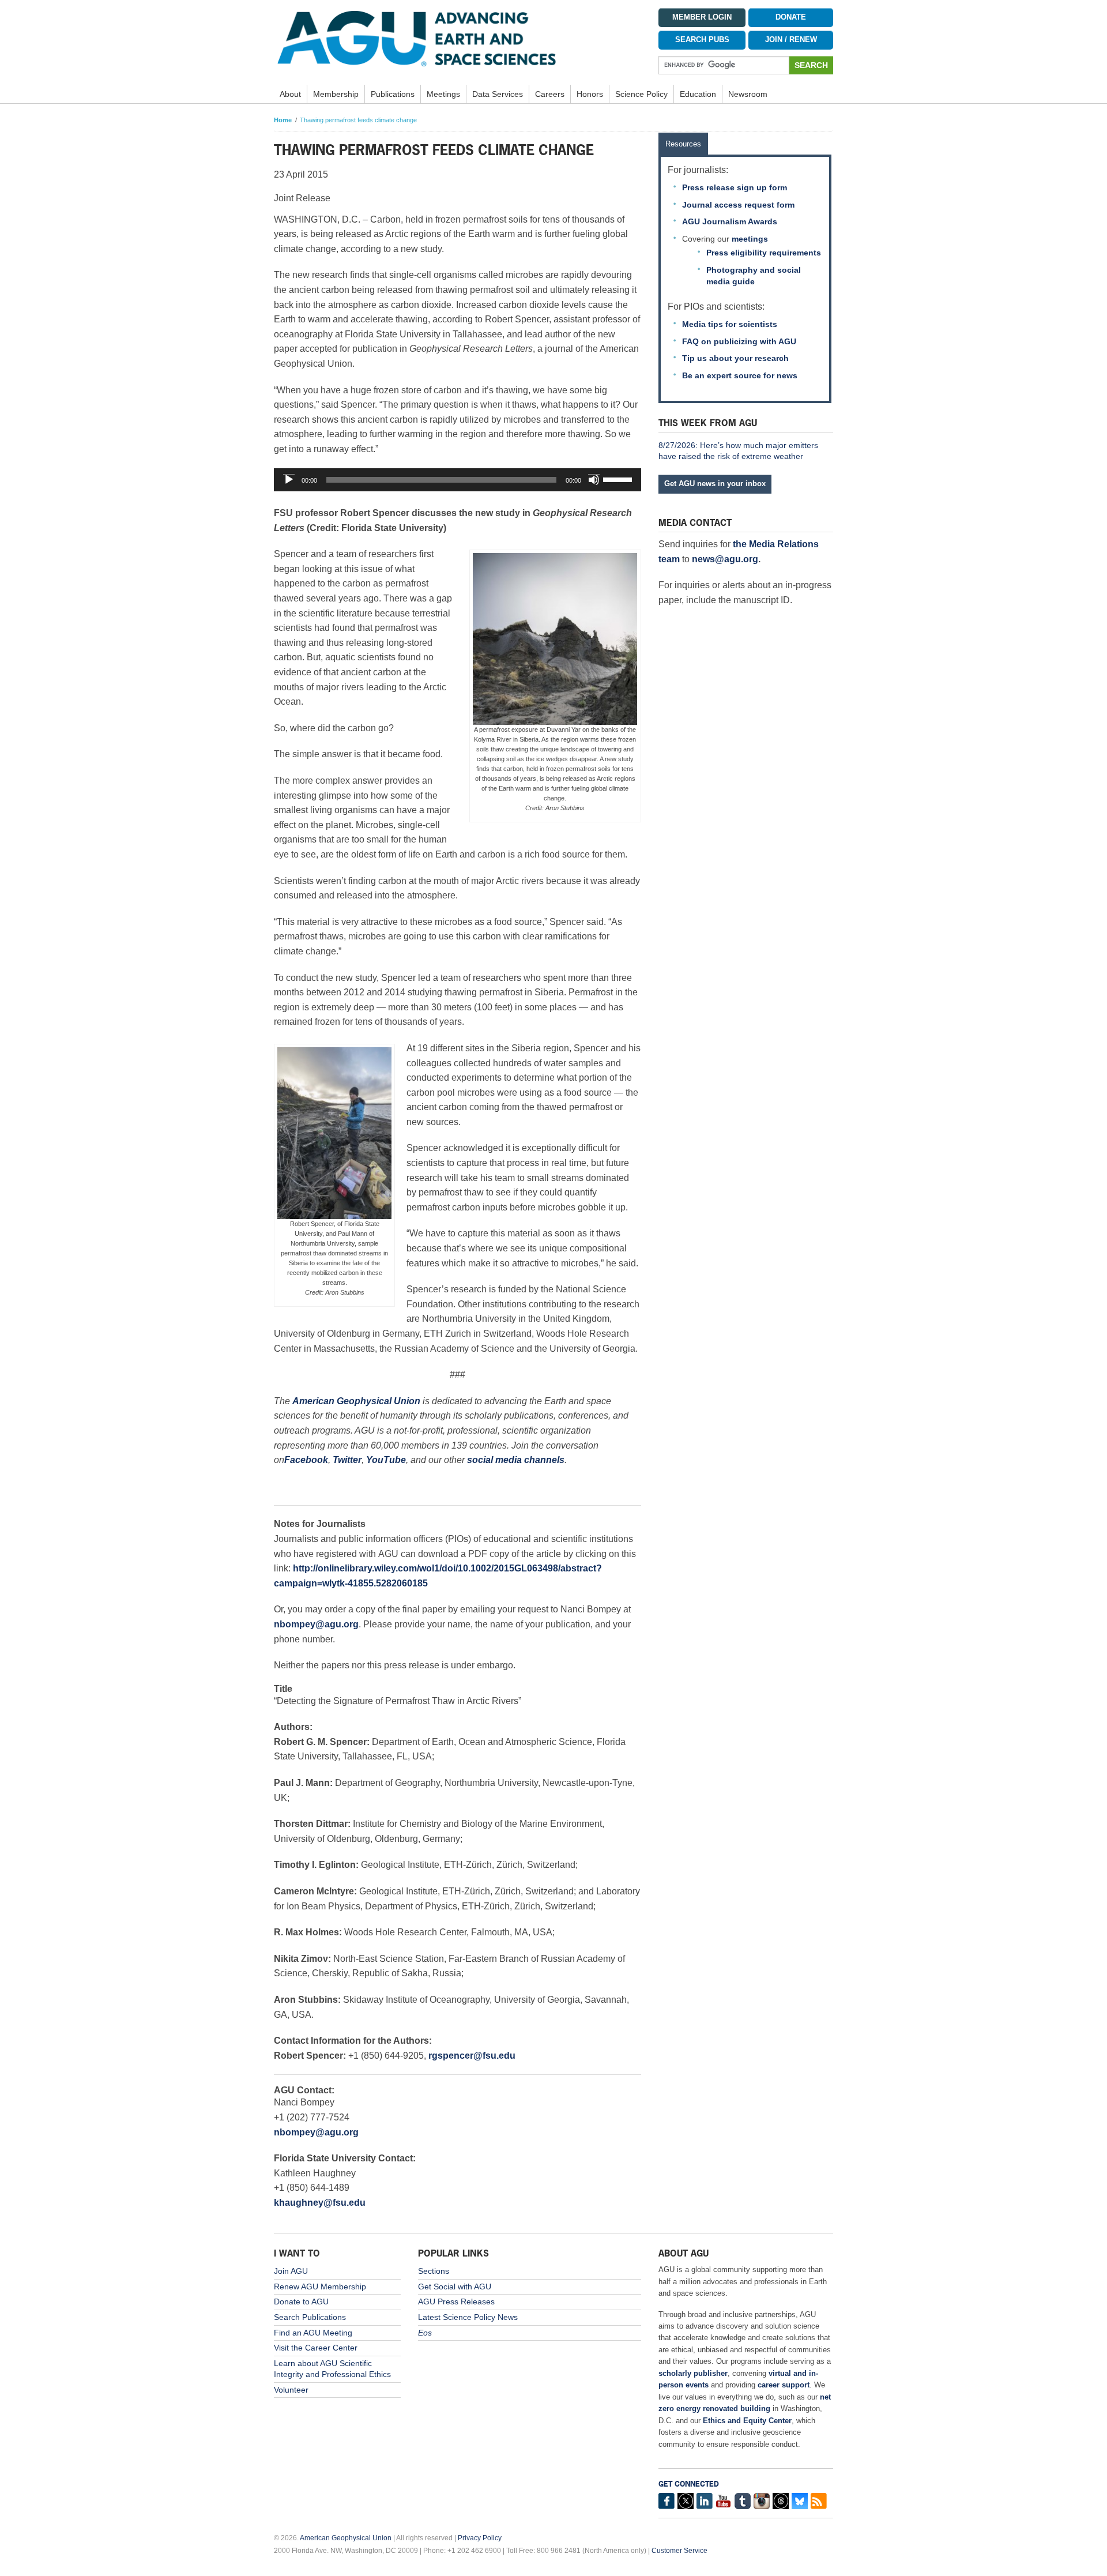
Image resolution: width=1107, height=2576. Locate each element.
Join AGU (291, 2271)
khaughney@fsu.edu (320, 2203)
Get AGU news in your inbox (715, 484)
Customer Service (679, 2551)
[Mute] (594, 480)
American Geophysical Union (346, 2538)
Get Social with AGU (455, 2287)
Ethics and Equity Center (747, 2421)
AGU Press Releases (456, 2302)
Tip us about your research (735, 358)
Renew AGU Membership (320, 2287)
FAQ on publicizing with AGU (739, 341)
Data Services (498, 94)
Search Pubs (702, 40)
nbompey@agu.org (316, 1624)
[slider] (619, 479)
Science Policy (641, 94)
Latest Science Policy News (468, 2317)
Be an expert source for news (740, 375)
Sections (434, 2271)
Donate (791, 17)
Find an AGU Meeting (313, 2333)
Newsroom (748, 94)
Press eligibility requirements (764, 253)
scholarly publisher (693, 2373)
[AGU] (458, 38)
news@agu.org (725, 559)
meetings (750, 239)
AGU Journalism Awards (730, 221)
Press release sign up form (735, 187)
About (290, 94)
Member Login (702, 17)
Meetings (443, 94)
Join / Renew (791, 40)
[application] (458, 480)
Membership (336, 94)
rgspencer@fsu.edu (472, 2056)
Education (698, 94)
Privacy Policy (480, 2538)
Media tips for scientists (730, 324)
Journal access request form (738, 205)
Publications (393, 94)
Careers (550, 94)
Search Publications (310, 2317)
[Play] (289, 480)
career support (784, 2385)
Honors (590, 94)
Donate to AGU (301, 2302)
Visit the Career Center (316, 2348)
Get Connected (689, 2484)
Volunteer (291, 2390)
